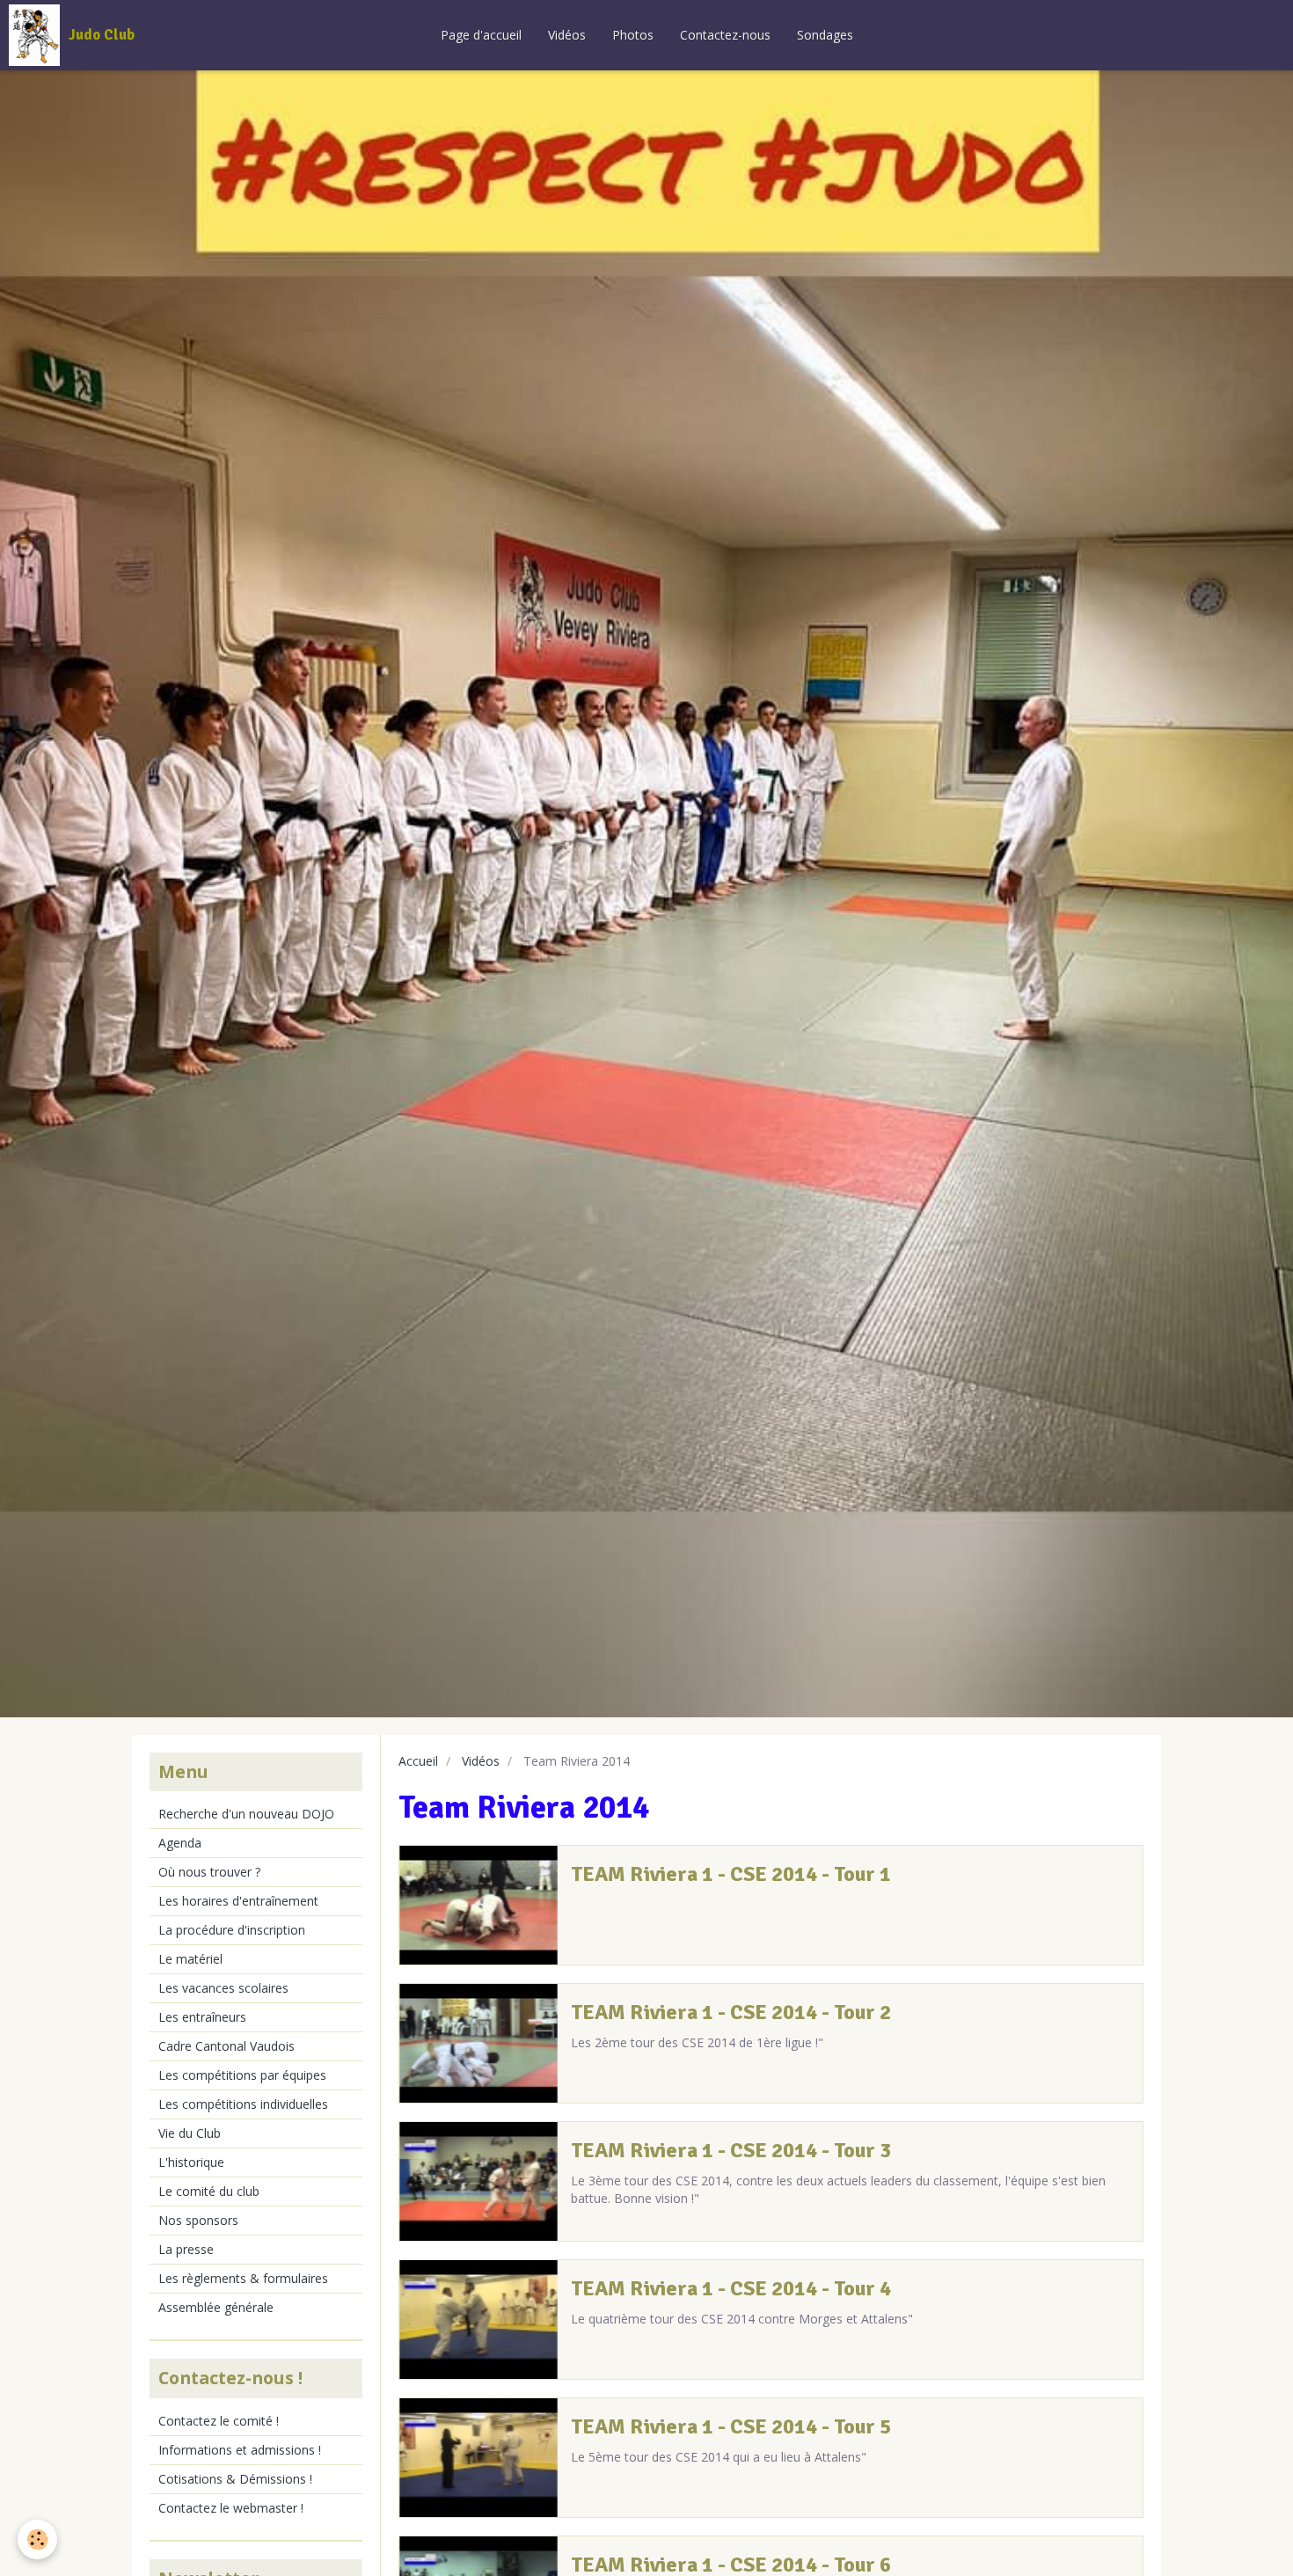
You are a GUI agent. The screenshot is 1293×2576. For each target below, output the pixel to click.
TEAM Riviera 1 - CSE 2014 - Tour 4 (731, 2288)
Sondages (825, 35)
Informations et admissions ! (240, 2450)
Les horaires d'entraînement (238, 1901)
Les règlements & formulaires (243, 2278)
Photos (633, 35)
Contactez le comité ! (219, 2421)
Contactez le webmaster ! (231, 2508)
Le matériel (190, 1959)
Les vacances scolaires (223, 1988)
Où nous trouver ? (209, 1872)
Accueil (418, 1761)
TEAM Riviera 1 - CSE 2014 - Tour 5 (731, 2426)
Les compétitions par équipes (242, 2075)
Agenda (180, 1843)
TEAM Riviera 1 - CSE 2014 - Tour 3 (731, 2150)
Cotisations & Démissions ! (235, 2479)
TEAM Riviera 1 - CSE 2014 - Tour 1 (731, 1874)
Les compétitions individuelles (243, 2104)
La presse (186, 2249)
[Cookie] (37, 2539)
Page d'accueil (481, 35)
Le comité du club (209, 2191)
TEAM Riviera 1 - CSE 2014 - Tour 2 (731, 2012)
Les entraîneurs (202, 2017)
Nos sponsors (198, 2220)
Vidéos (567, 35)
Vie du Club (190, 2133)
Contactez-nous (725, 35)
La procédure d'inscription (232, 1930)
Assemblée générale (216, 2307)
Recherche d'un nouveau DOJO (246, 1814)
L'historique (191, 2162)
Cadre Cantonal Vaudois (226, 2046)
